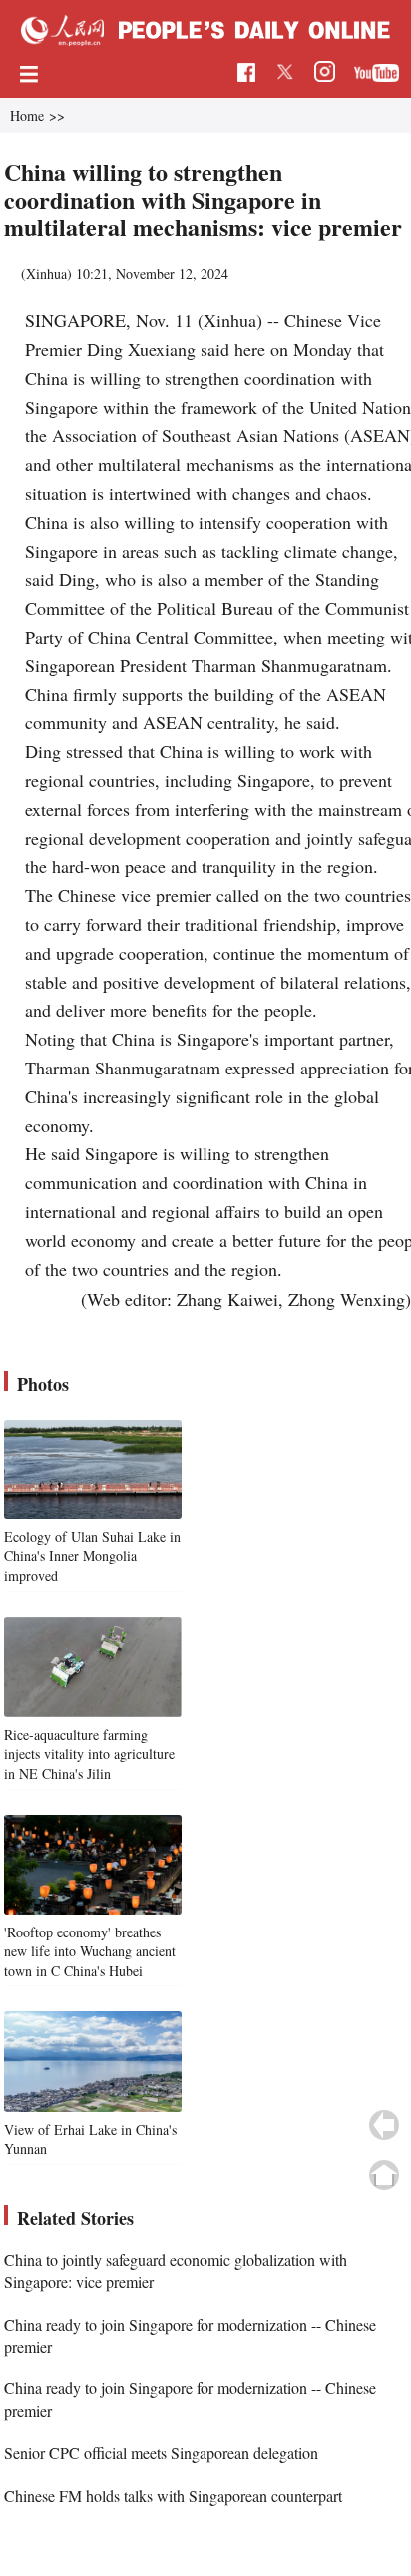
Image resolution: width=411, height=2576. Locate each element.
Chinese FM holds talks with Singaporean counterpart (173, 2496)
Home (27, 115)
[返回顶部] (384, 2175)
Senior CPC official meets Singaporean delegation (161, 2453)
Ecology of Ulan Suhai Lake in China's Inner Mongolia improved (92, 1556)
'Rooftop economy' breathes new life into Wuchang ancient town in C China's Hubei (90, 1951)
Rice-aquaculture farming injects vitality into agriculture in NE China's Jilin (89, 1754)
